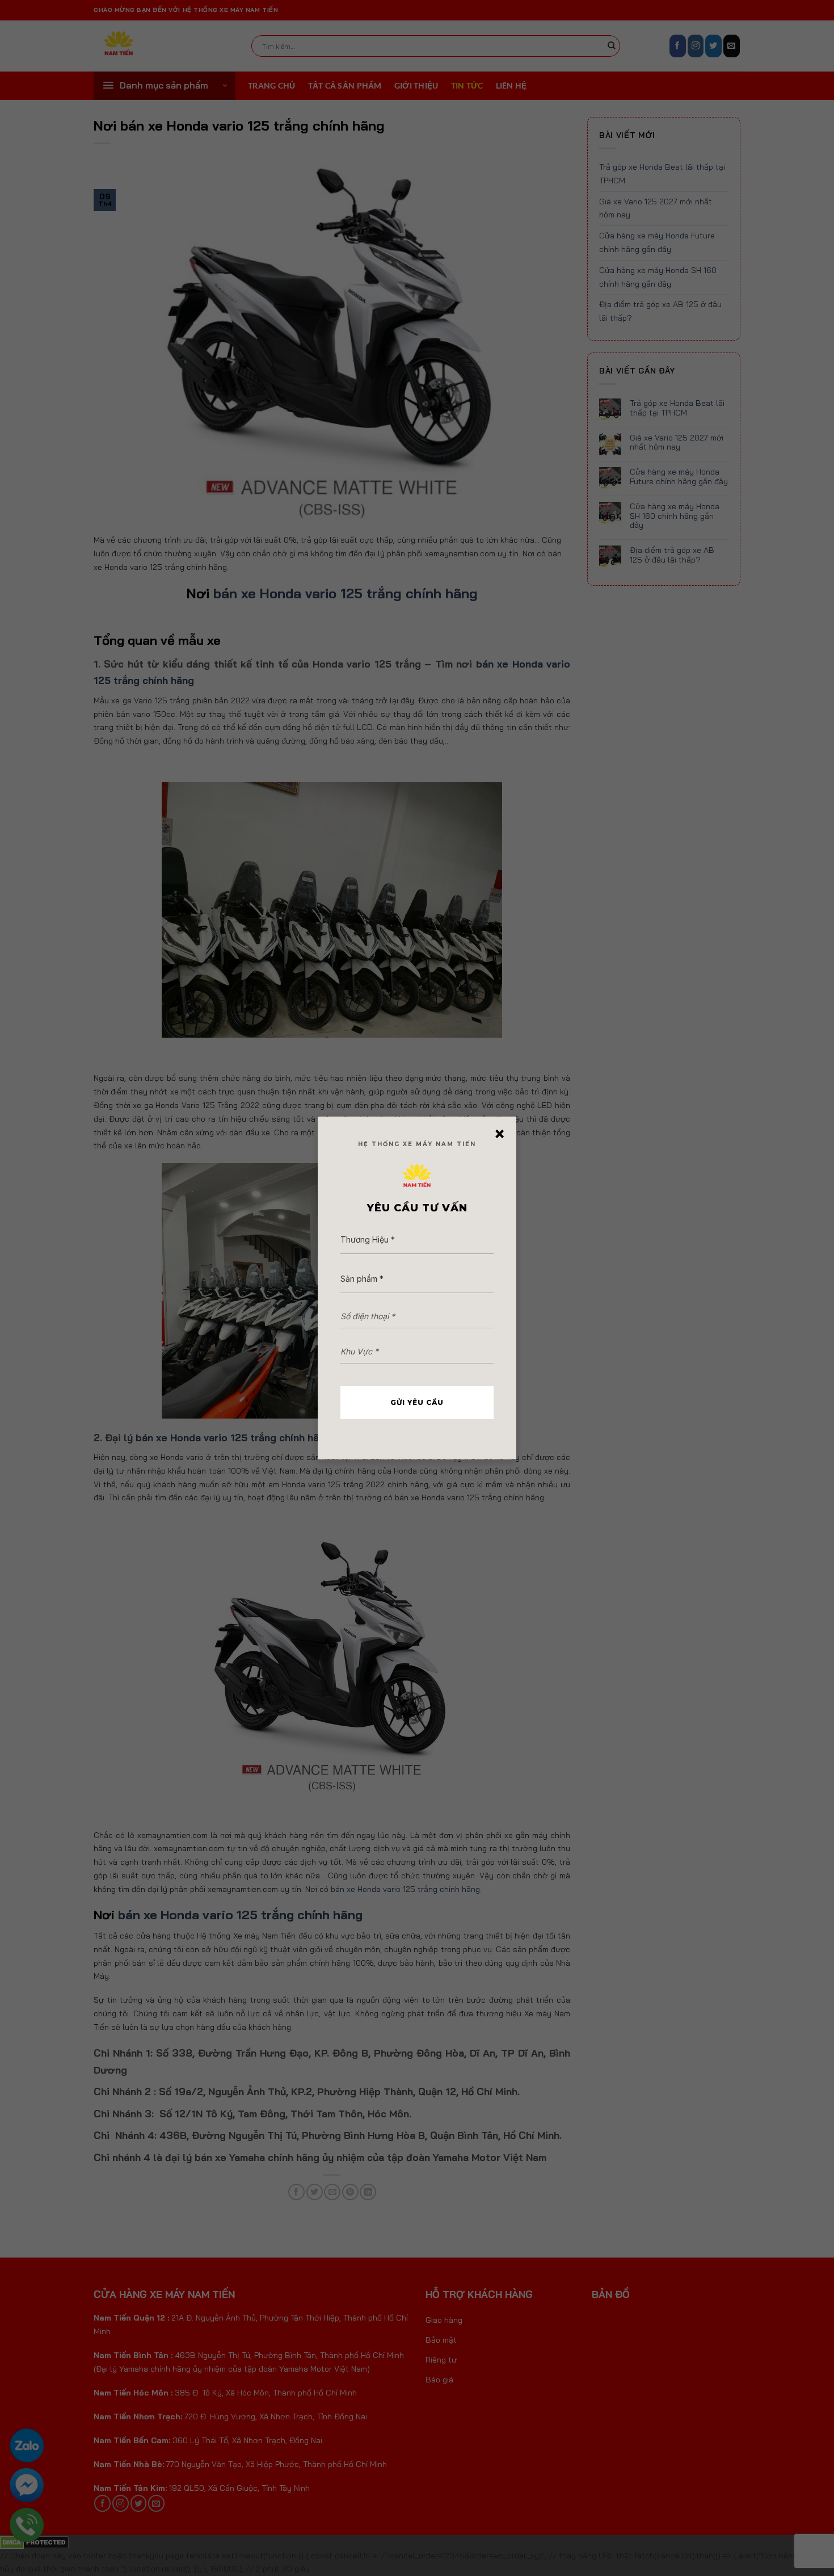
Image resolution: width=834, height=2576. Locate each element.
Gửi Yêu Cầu (417, 1402)
